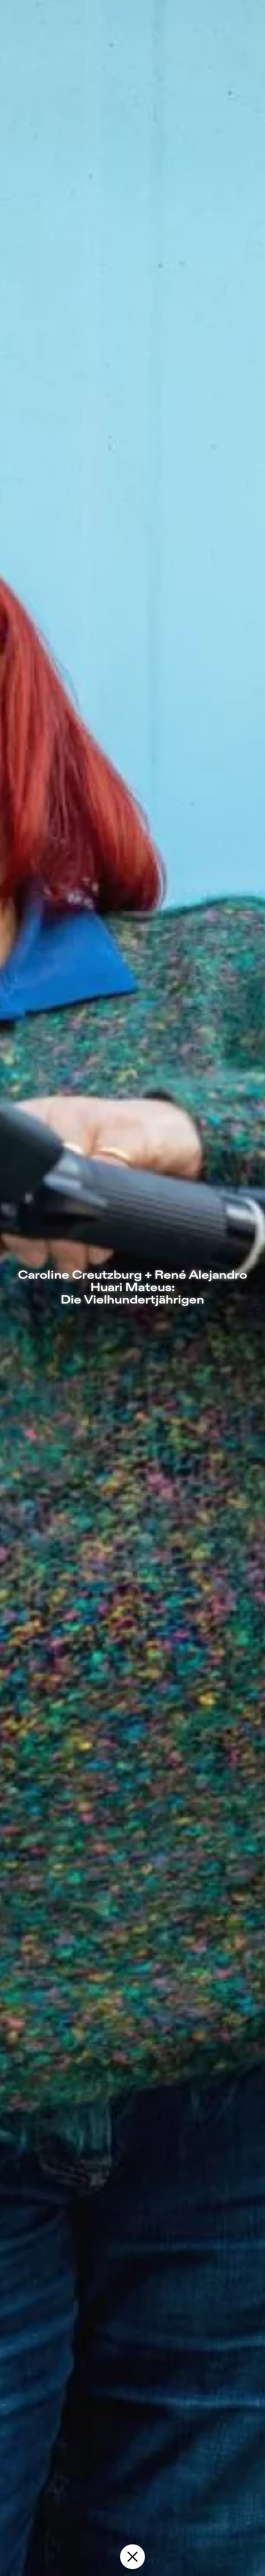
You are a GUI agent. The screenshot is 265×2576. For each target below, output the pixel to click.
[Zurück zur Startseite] (132, 2557)
